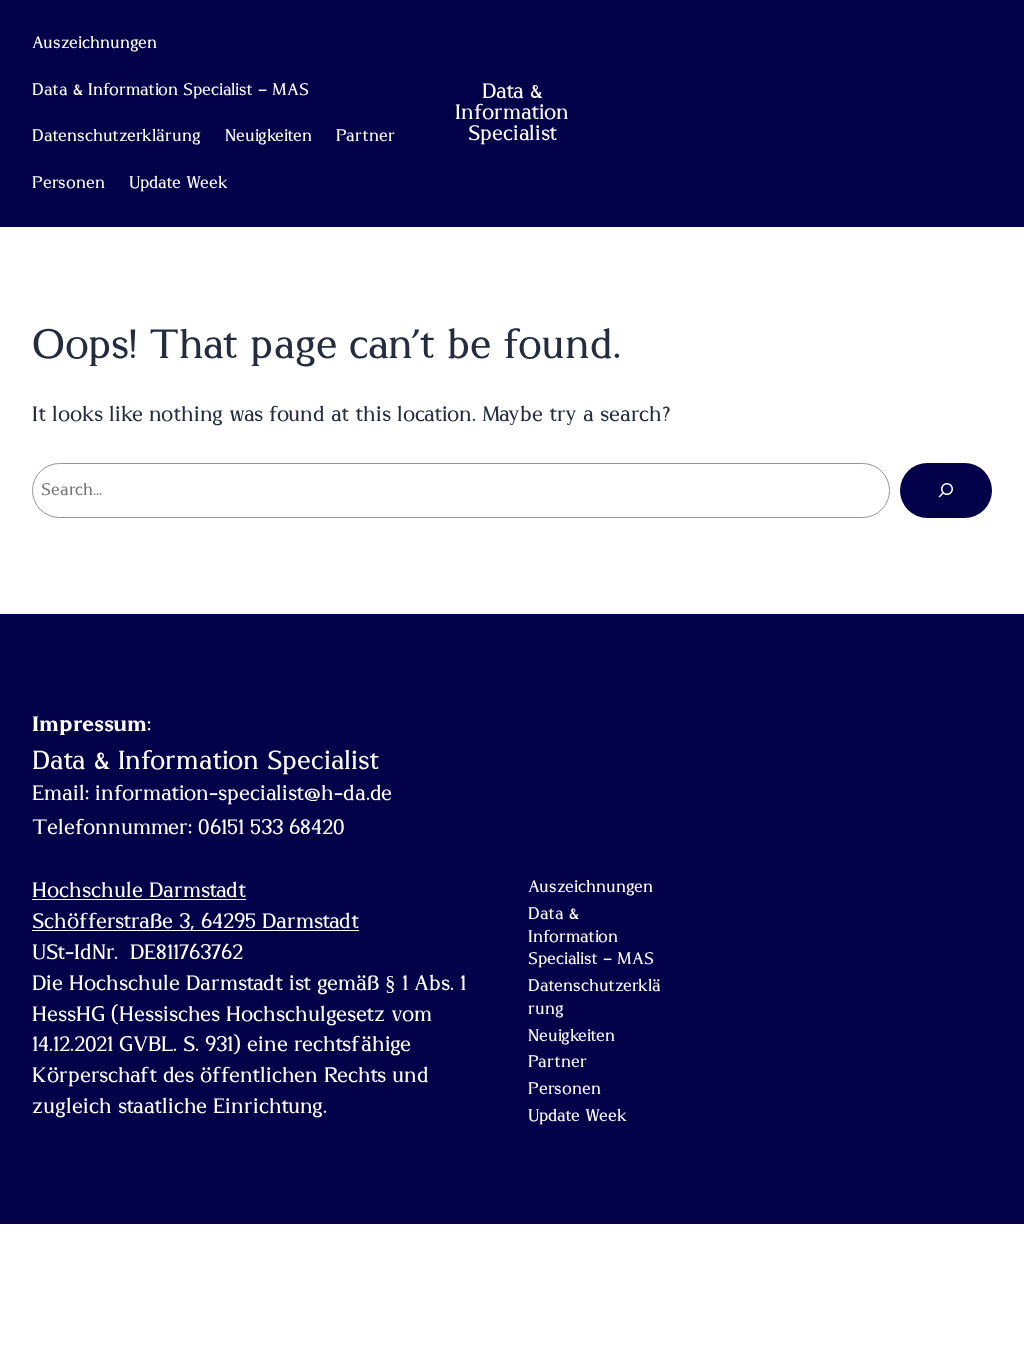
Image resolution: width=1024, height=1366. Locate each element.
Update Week (178, 183)
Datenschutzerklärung (116, 136)
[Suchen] (946, 490)
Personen (68, 183)
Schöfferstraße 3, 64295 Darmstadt (195, 921)
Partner (365, 136)
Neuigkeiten (268, 136)
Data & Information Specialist (512, 112)
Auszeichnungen (94, 43)
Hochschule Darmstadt (139, 890)
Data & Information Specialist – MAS (170, 90)
